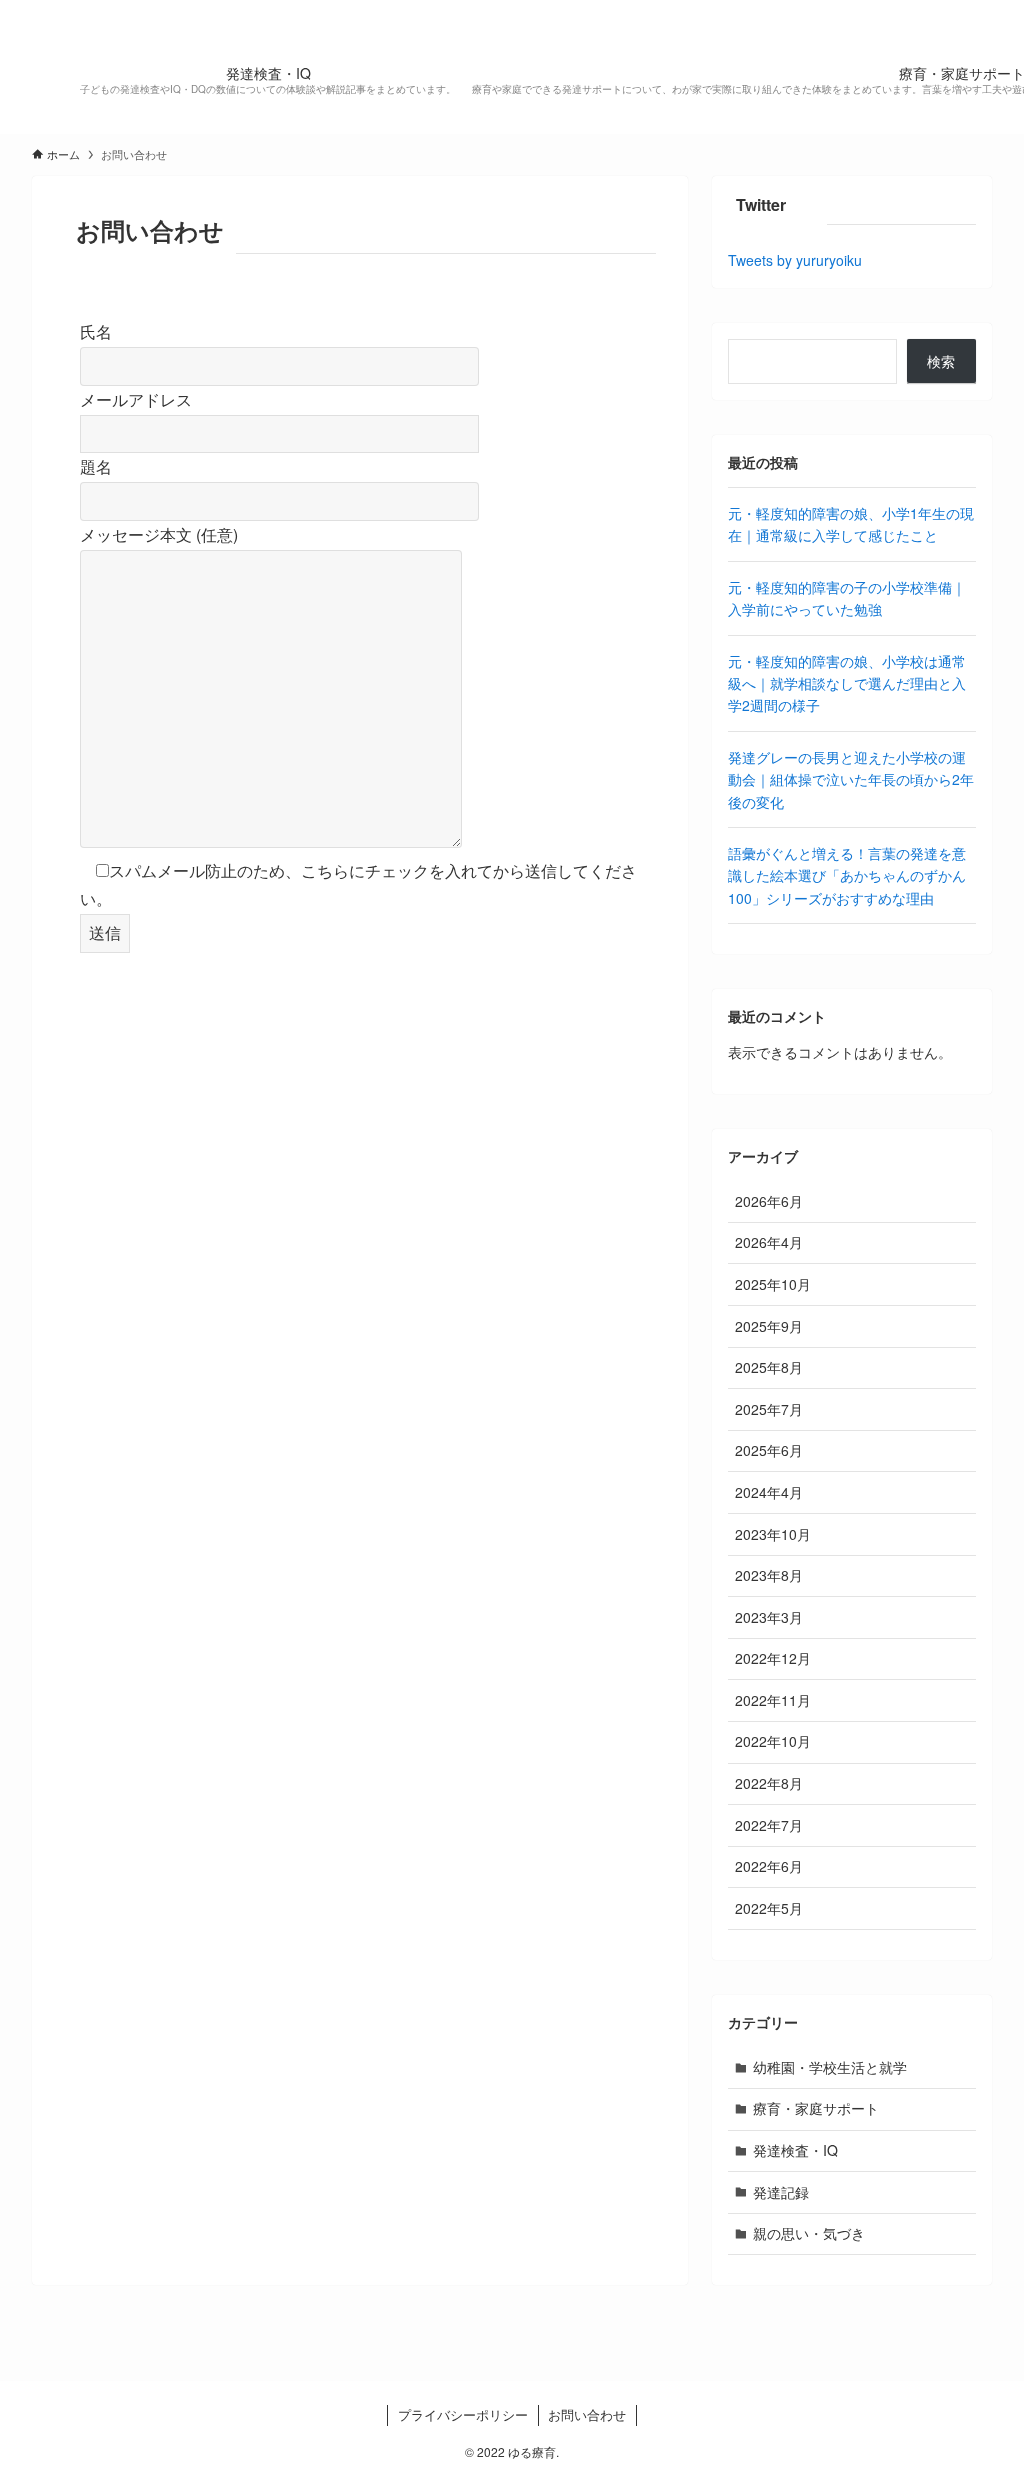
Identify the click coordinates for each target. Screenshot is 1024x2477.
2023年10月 (773, 1534)
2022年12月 (773, 1658)
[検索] (979, 11)
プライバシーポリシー (463, 2414)
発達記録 (781, 2192)
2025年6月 (769, 1450)
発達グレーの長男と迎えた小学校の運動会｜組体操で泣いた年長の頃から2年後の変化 (851, 779)
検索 (941, 361)
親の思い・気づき (809, 2233)
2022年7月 (769, 1825)
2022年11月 (773, 1700)
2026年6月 (769, 1201)
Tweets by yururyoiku (795, 260)
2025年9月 (769, 1326)
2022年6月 (769, 1866)
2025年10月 (773, 1284)
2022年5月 (769, 1908)
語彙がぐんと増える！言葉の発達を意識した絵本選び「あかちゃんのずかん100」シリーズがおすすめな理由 (847, 875)
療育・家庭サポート (816, 2108)
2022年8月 (769, 1783)
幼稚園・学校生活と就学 (830, 2067)
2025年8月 (769, 1367)
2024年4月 (769, 1492)
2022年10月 (773, 1741)
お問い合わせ (587, 2414)
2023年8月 (769, 1575)
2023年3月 (769, 1617)
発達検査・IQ (795, 2150)
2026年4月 (769, 1242)
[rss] (953, 11)
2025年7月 (769, 1409)
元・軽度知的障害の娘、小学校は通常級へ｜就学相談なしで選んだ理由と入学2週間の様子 (847, 683)
